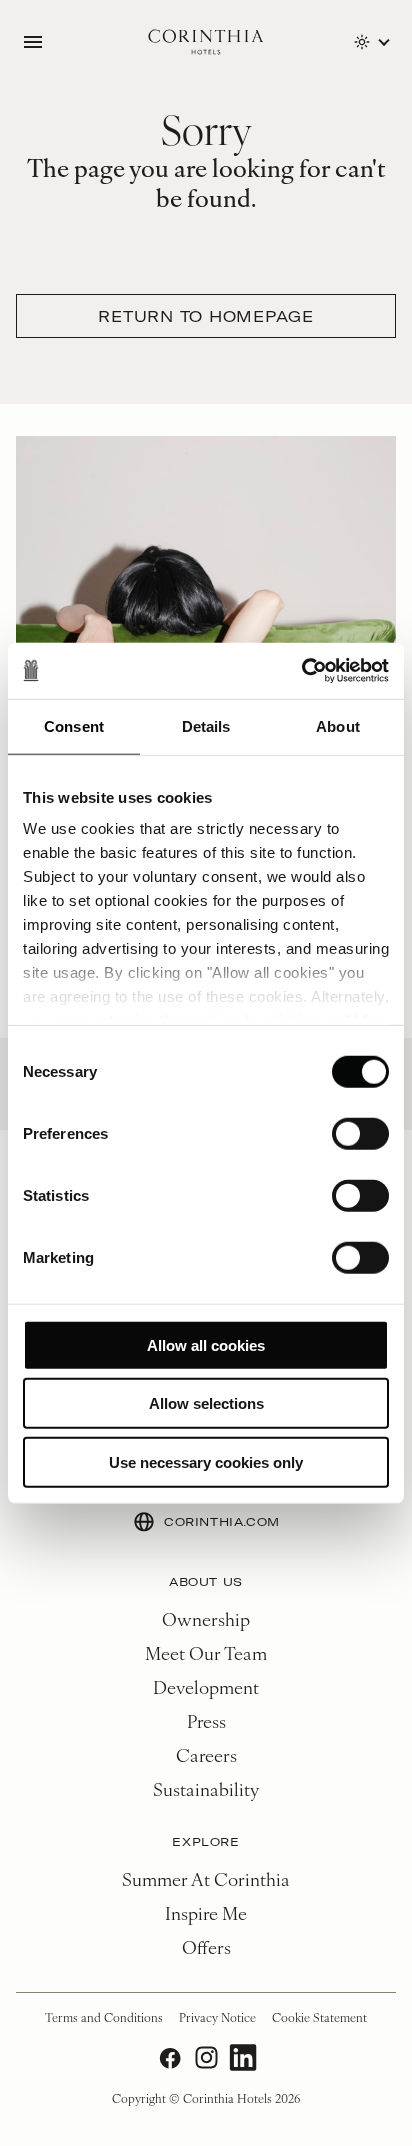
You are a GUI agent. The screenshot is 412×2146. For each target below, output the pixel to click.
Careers (206, 1754)
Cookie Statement (319, 2017)
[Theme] (371, 42)
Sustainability (206, 1788)
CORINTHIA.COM (222, 1521)
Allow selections (206, 1403)
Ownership (206, 1618)
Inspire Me (206, 1912)
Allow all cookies (206, 1344)
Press (206, 1720)
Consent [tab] (74, 725)
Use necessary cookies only (206, 1461)
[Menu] (33, 42)
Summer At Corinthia (206, 1878)
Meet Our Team (206, 1652)
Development (206, 1686)
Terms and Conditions (104, 2017)
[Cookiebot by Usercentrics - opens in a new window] (301, 671)
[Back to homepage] (206, 42)
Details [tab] (206, 725)
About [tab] (338, 725)
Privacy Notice (217, 2017)
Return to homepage (206, 316)
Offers (206, 1946)
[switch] (360, 1133)
